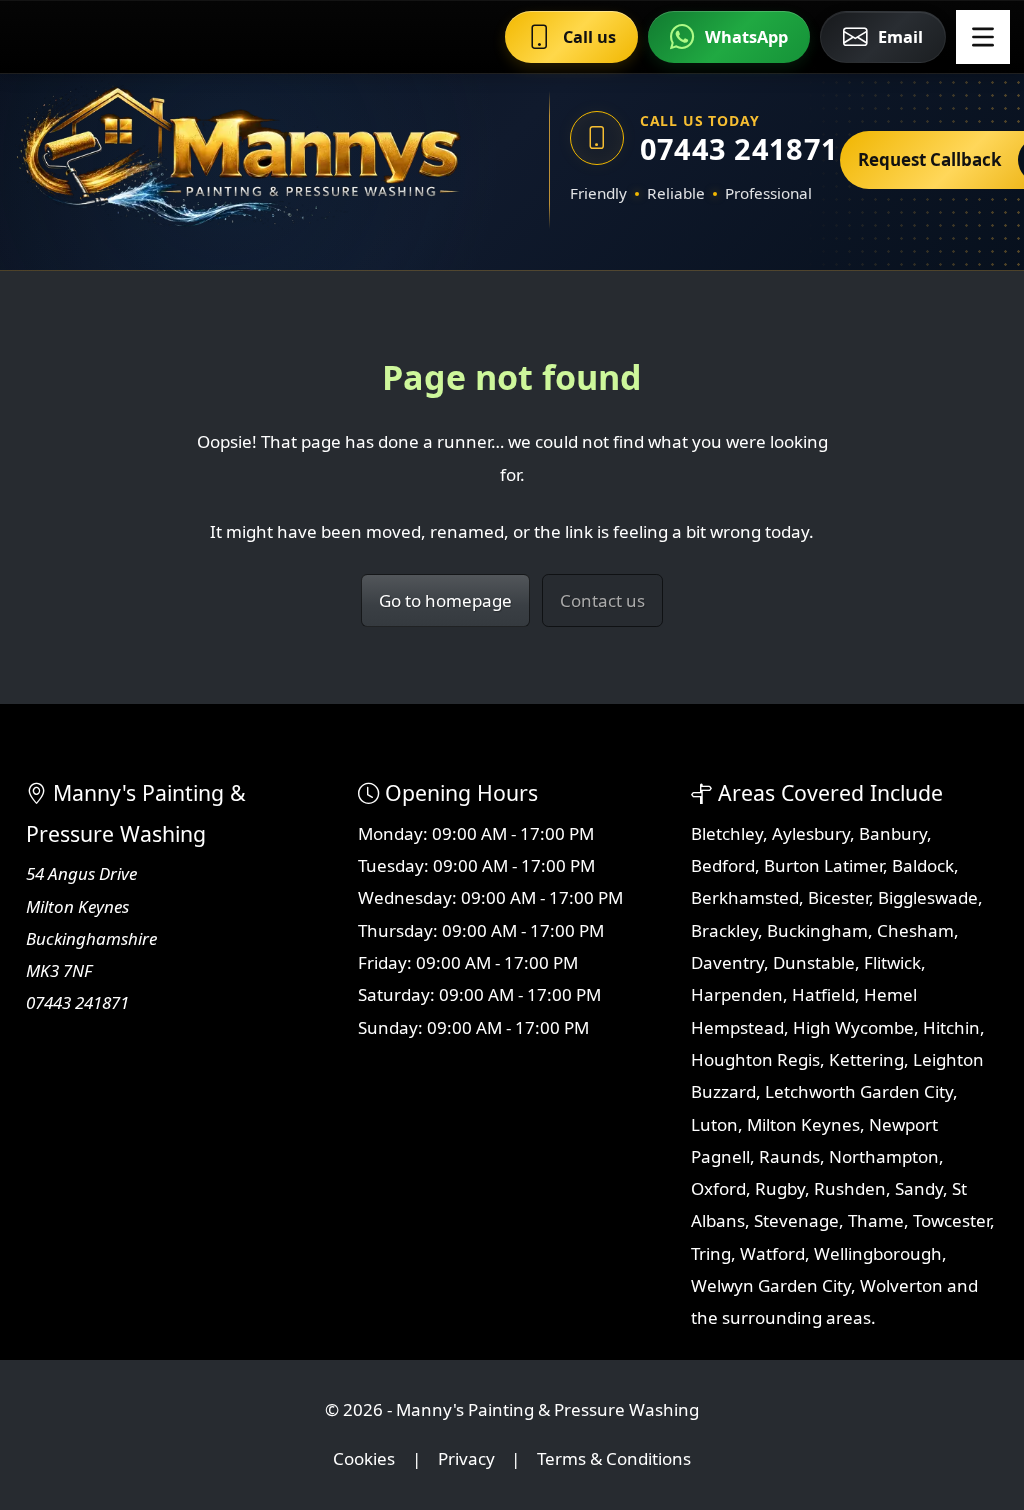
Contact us (602, 600)
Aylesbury (811, 833)
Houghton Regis (755, 1059)
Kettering (866, 1059)
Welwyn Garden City (771, 1285)
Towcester (951, 1220)
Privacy (466, 1458)
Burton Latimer (823, 865)
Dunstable (814, 962)
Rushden (850, 1188)
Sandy (919, 1188)
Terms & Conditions (614, 1458)
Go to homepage (445, 600)
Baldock (923, 865)
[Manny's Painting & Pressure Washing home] (249, 160)
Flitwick (892, 962)
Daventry (727, 962)
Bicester (838, 897)
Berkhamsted (745, 897)
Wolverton (901, 1285)
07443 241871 (730, 148)
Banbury (893, 833)
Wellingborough (878, 1253)
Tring (711, 1253)
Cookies (364, 1458)
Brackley (724, 930)
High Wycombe (853, 1027)
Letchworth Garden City (859, 1091)
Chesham (915, 930)
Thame (876, 1220)
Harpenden (737, 994)
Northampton (884, 1156)
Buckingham (817, 930)
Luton (714, 1124)
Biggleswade (928, 897)
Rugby (780, 1188)
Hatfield (823, 994)
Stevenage (796, 1220)
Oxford (718, 1188)
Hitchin (951, 1027)
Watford (772, 1253)
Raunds (789, 1156)
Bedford (723, 865)
